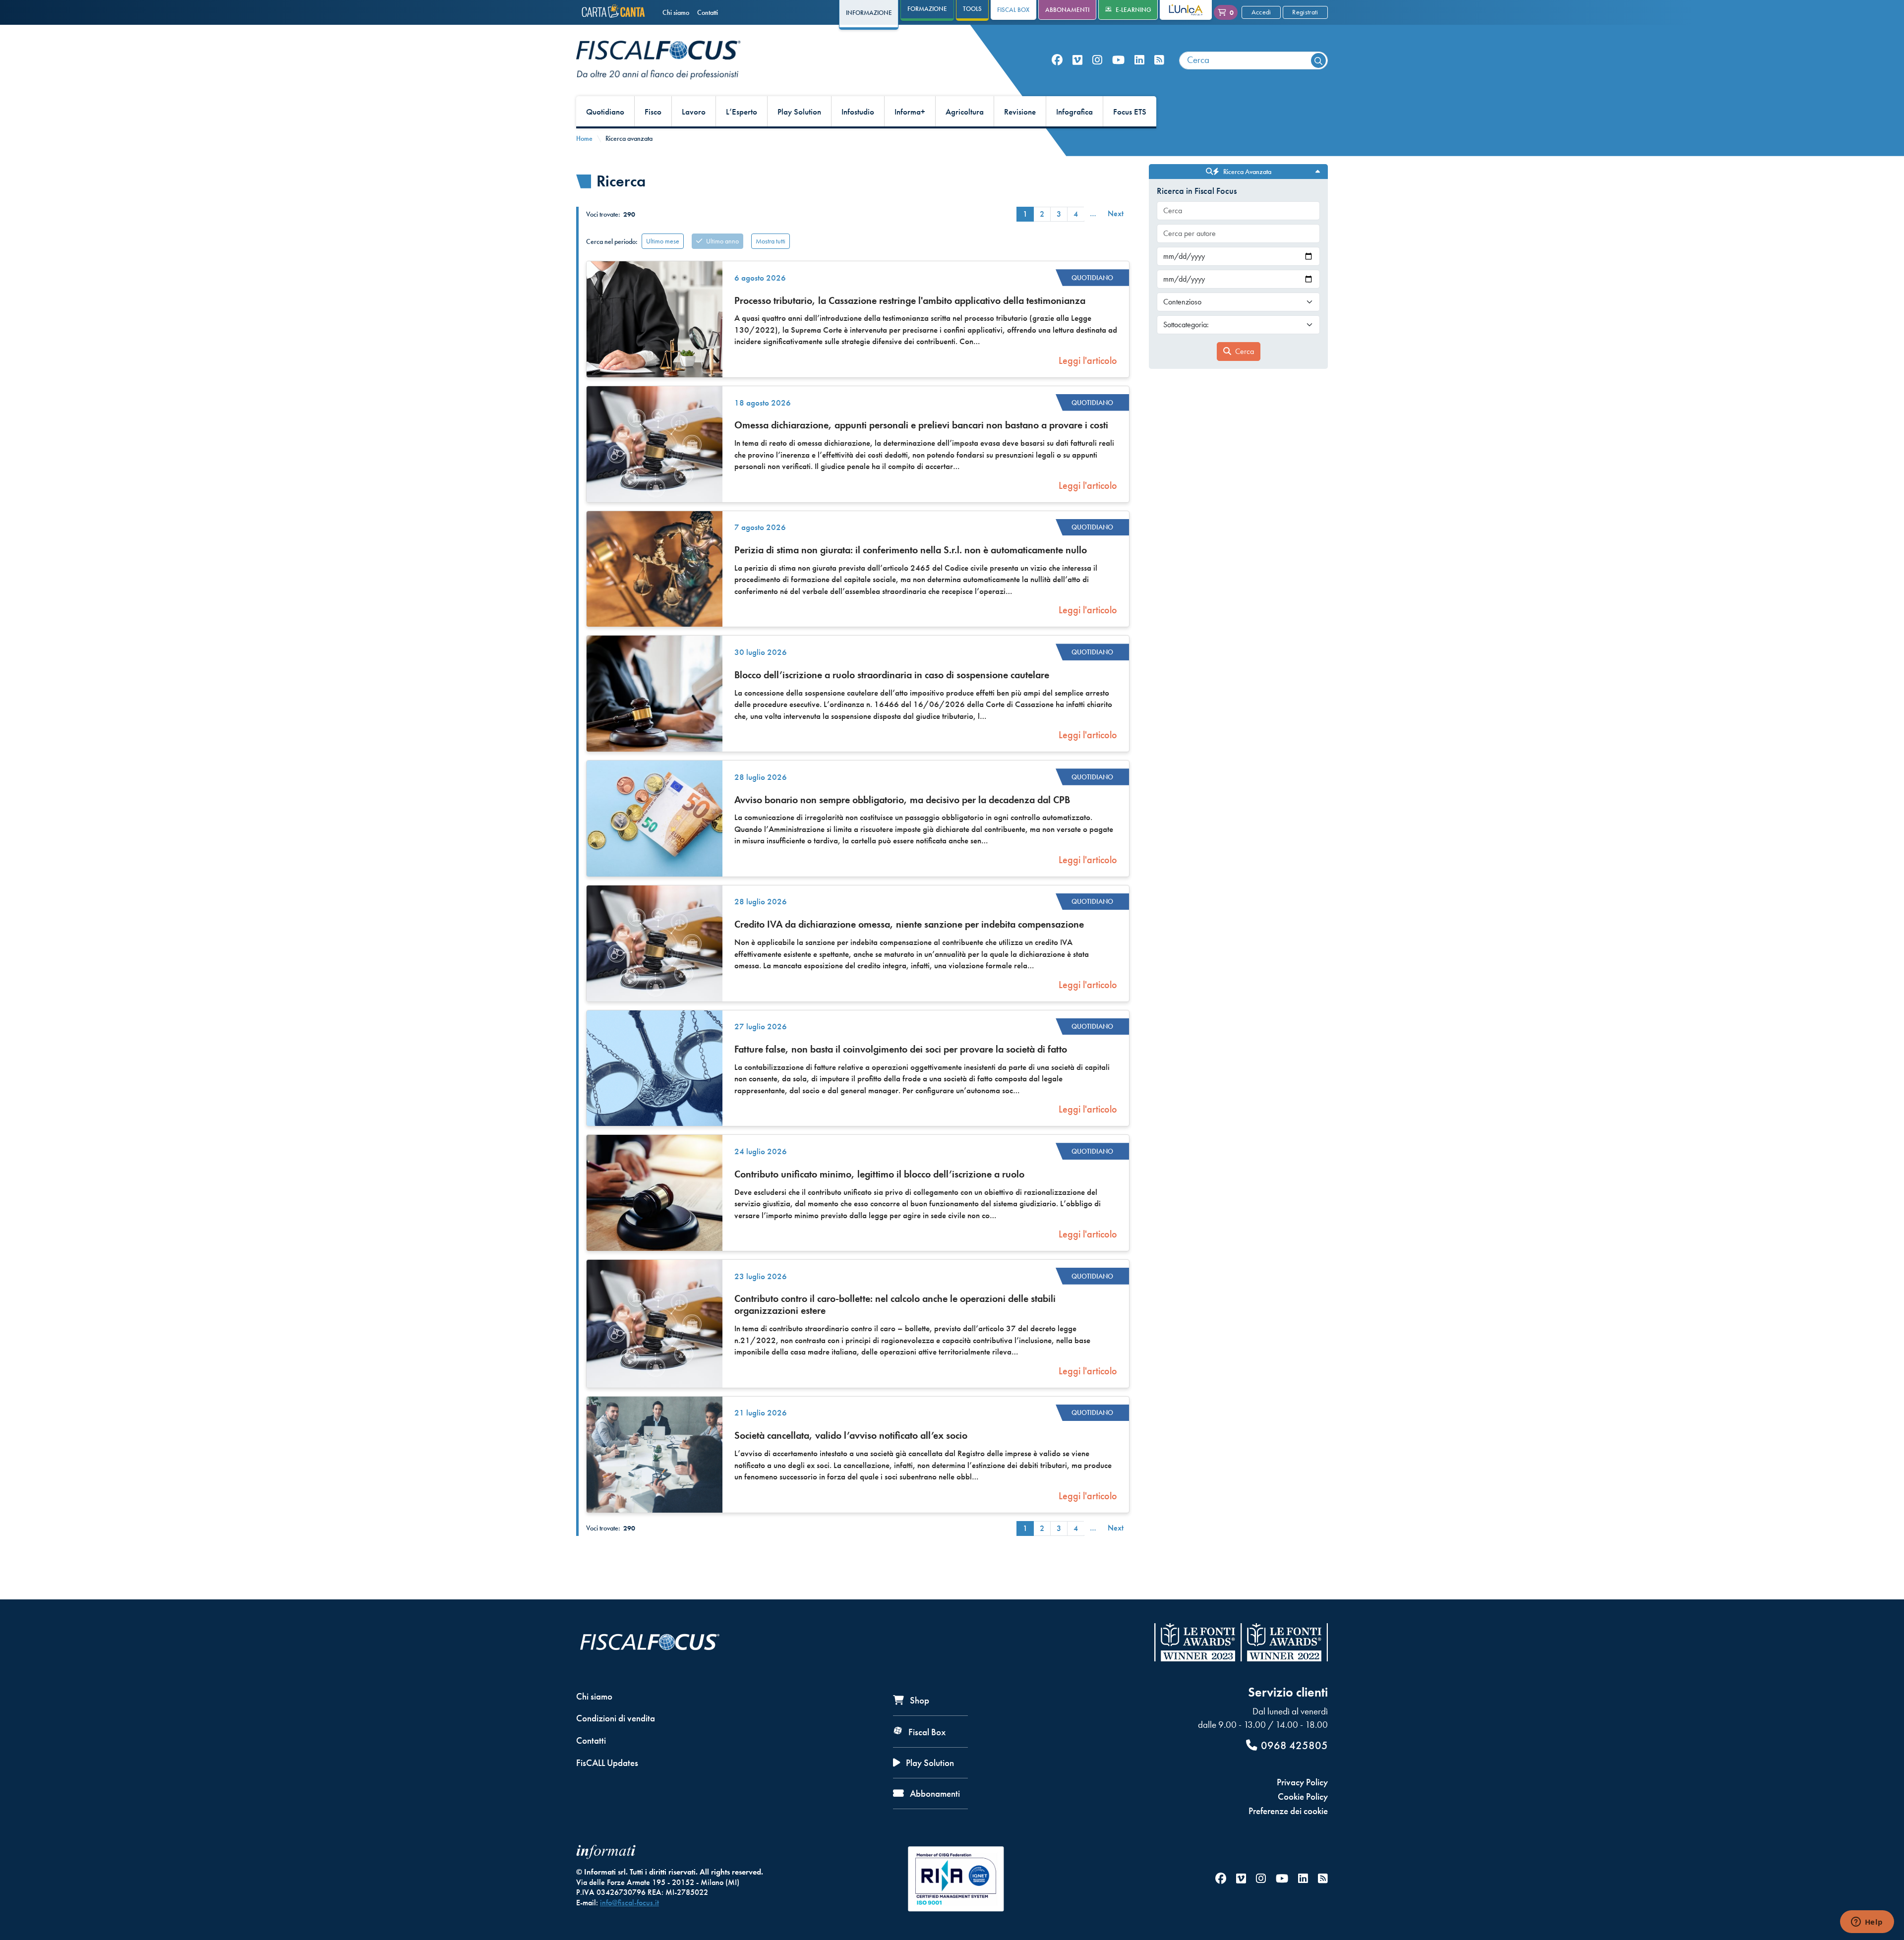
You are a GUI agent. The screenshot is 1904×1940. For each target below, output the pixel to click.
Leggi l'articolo (1088, 360)
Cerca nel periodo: (612, 241)
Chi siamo (676, 12)
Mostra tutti (771, 241)
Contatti (708, 12)
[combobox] (1253, 60)
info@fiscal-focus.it (629, 1903)
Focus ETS (1130, 112)
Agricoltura (965, 112)
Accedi (1261, 12)
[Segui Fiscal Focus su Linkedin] (1139, 60)
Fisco (653, 112)
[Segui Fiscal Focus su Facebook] (1057, 60)
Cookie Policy (1303, 1796)
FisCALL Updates (607, 1763)
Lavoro (694, 112)
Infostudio (858, 112)
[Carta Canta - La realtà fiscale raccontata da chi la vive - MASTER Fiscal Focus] (615, 12)
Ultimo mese (663, 241)
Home (584, 138)
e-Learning (1133, 10)
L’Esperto (742, 112)
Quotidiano (605, 112)
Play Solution (799, 112)
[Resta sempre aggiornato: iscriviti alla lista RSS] (1159, 60)
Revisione (1020, 112)
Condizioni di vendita (616, 1718)
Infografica (1074, 112)
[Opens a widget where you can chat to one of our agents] (1867, 1923)
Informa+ (910, 112)
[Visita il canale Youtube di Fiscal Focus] (1118, 60)
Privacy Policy (1302, 1782)
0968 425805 (1294, 1745)
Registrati (1305, 12)
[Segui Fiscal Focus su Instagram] (1097, 60)
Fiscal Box (1013, 10)
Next (1116, 213)
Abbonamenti (1067, 10)
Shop (919, 1700)
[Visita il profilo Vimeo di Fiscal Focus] (1077, 60)
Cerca (1245, 351)
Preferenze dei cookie (1288, 1811)
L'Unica (1178, 10)
